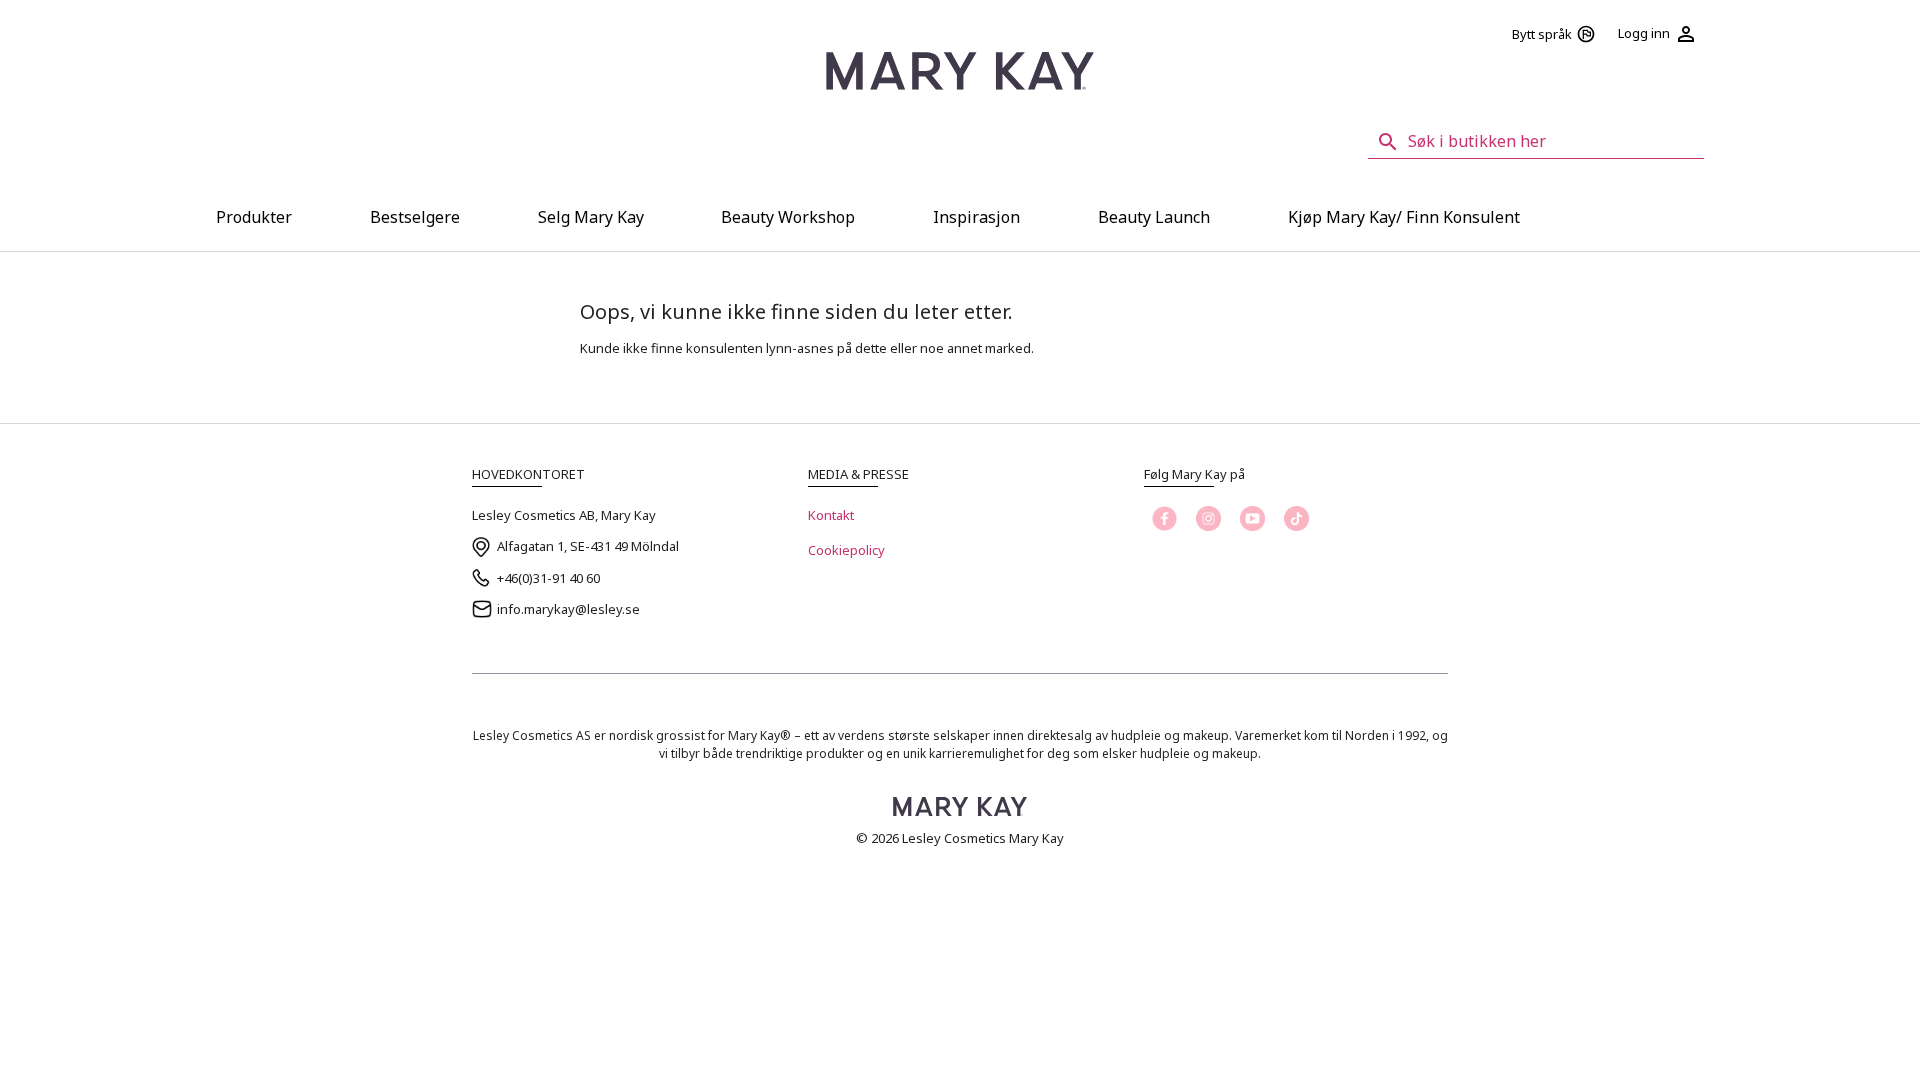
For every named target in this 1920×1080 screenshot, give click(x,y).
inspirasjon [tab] (976, 217)
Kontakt (831, 515)
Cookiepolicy (846, 550)
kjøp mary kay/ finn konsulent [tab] (1404, 217)
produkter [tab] (254, 217)
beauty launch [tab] (1154, 217)
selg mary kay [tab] (591, 217)
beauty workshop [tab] (788, 217)
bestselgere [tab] (415, 217)
